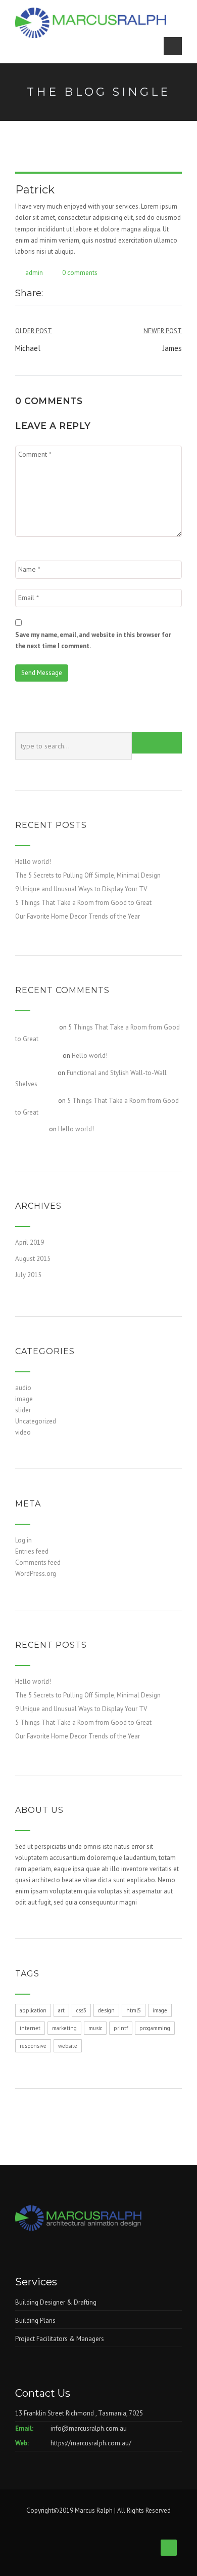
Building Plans (35, 2321)
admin (34, 273)
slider (23, 1410)
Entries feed (32, 1551)
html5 (134, 2010)
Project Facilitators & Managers (60, 2339)
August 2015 (33, 1259)
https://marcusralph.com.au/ (91, 2443)
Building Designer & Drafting (56, 2302)
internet (30, 2028)
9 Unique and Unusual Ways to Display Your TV (81, 889)
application (33, 2010)
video (23, 1432)
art (61, 2010)
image (24, 1399)
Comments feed (38, 1562)
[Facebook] (51, 294)
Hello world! (33, 862)
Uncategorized (36, 1421)
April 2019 (30, 1242)
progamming (155, 2028)
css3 (81, 2010)
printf (121, 2028)
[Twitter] (61, 294)
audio (23, 1388)
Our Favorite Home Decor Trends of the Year (78, 916)
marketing (64, 2028)
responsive (33, 2046)
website (68, 2046)
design (106, 2010)
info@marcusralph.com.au (89, 2428)
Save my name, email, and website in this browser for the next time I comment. (93, 640)
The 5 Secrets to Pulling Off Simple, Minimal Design (88, 875)
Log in (23, 1540)
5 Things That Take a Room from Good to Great (83, 903)
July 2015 (28, 1275)
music (95, 2028)
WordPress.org (36, 1574)
